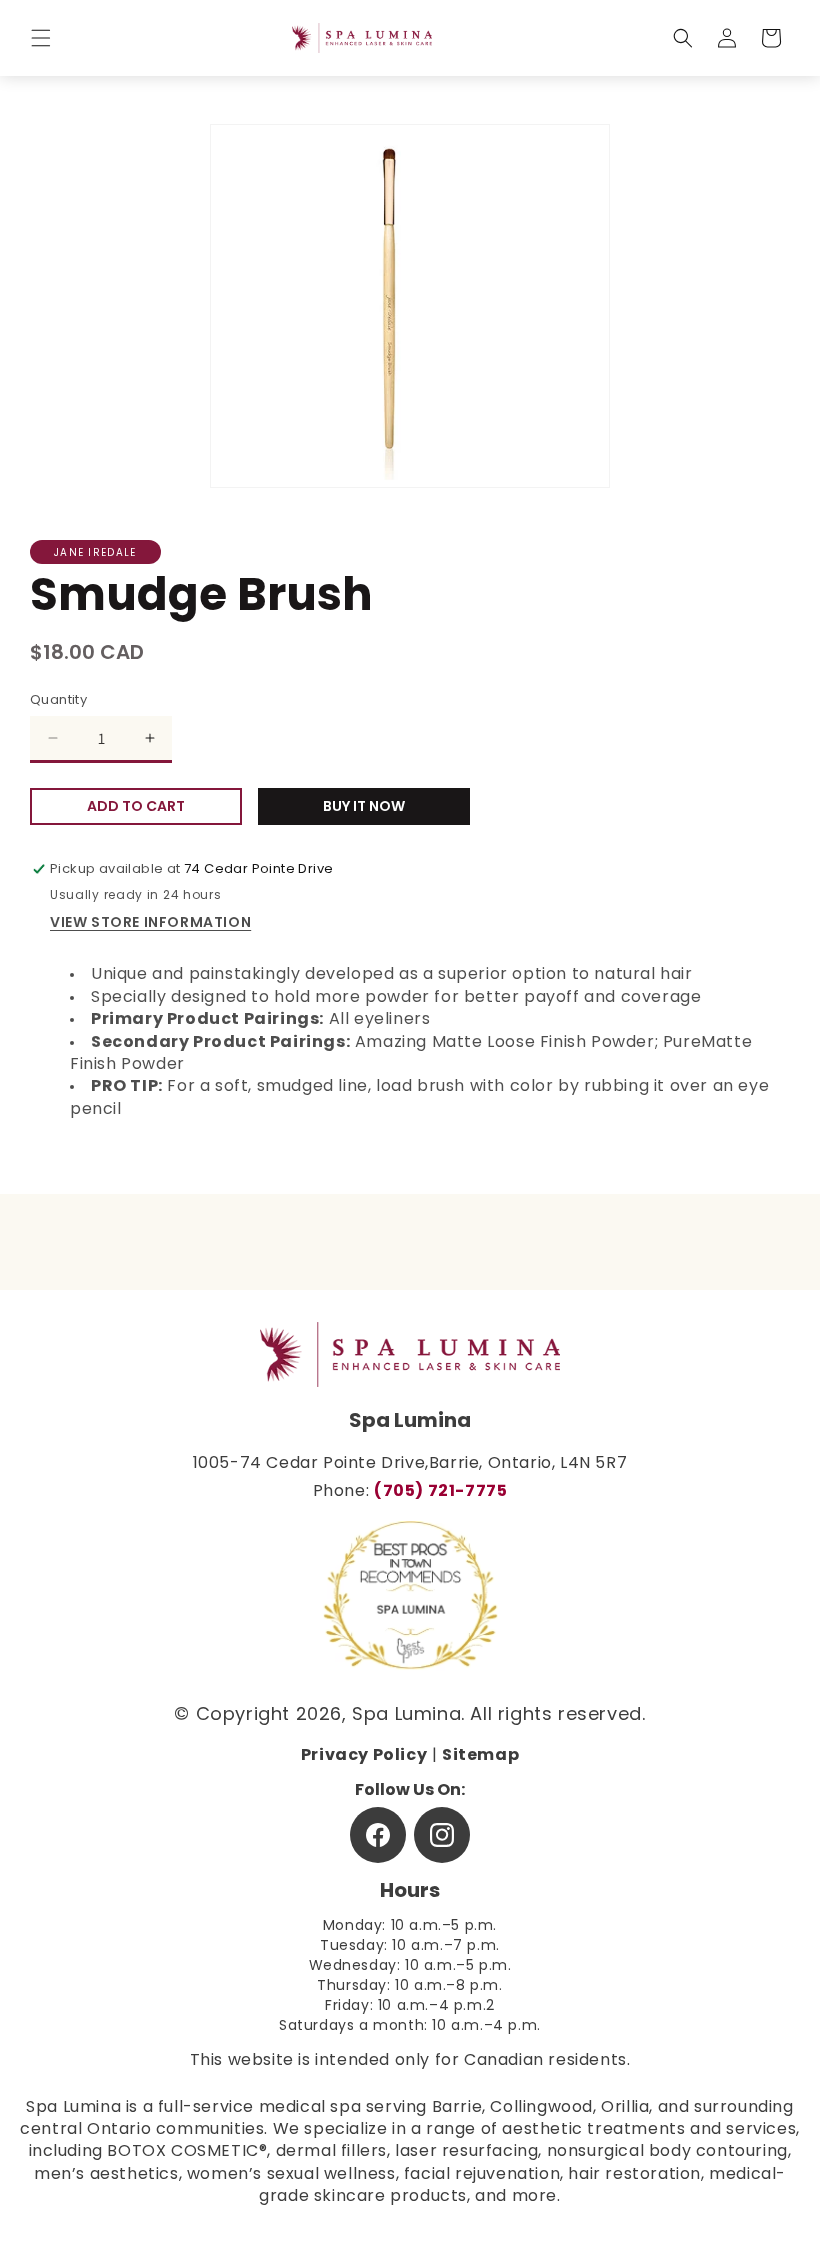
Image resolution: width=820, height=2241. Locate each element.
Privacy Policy (364, 1756)
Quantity (58, 700)
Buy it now (364, 807)
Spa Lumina (406, 1716)
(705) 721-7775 (440, 1492)
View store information (150, 924)
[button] (41, 38)
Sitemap (480, 1756)
